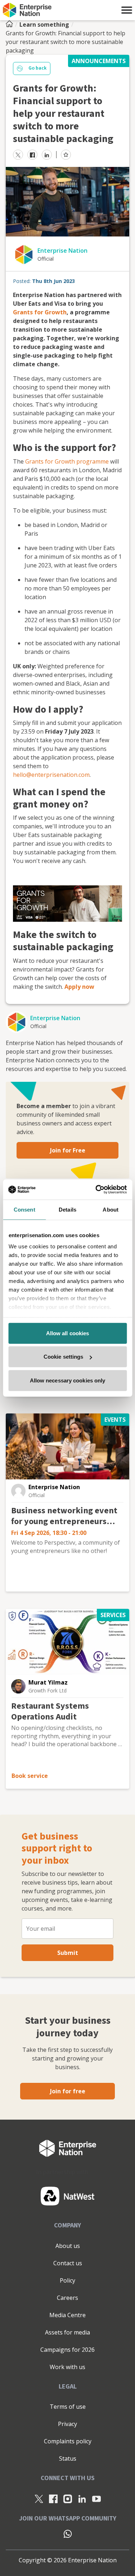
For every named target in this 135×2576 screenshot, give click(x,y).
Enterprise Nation (62, 251)
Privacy (67, 2424)
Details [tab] (67, 1209)
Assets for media (67, 2332)
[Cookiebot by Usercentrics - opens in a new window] (96, 1190)
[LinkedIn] (82, 2499)
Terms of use (68, 2407)
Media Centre (67, 2315)
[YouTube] (96, 2499)
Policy (67, 2280)
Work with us (67, 2367)
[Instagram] (68, 2499)
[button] (127, 10)
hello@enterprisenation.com (51, 775)
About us (68, 2246)
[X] (39, 2499)
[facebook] (32, 155)
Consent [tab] (24, 1209)
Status (68, 2458)
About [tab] (111, 1209)
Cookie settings (64, 1357)
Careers (67, 2298)
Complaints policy (68, 2441)
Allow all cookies (68, 1333)
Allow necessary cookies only (68, 1380)
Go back (37, 68)
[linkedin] (47, 155)
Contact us (68, 2263)
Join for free (68, 2091)
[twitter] (18, 155)
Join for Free (68, 1150)
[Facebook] (53, 2499)
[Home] (12, 25)
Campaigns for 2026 (67, 2350)
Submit (68, 1953)
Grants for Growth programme (67, 461)
